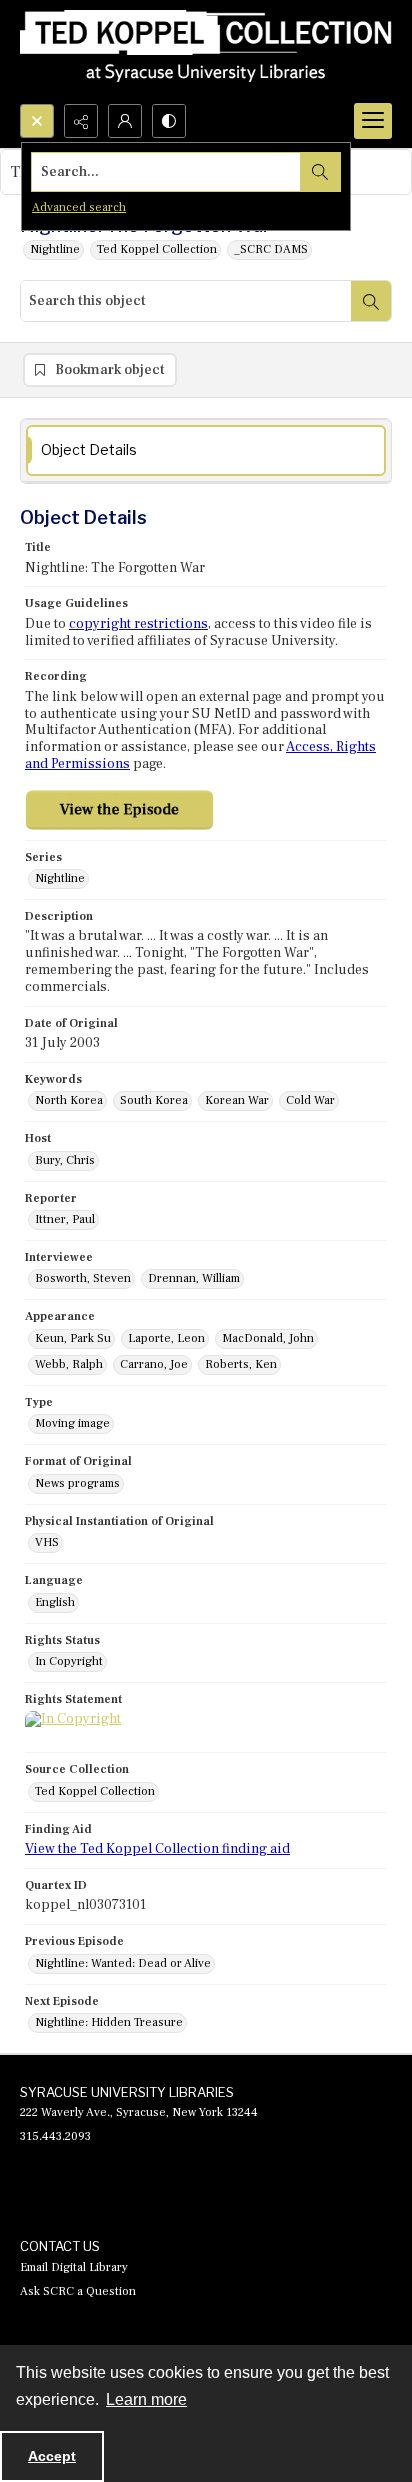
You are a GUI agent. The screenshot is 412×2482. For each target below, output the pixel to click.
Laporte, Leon (166, 1338)
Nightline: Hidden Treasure (109, 2022)
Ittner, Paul (65, 1219)
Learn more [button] (146, 2399)
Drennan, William (194, 1278)
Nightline (55, 249)
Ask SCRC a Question (78, 2291)
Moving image (72, 1423)
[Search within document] (371, 301)
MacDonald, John (268, 1338)
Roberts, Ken (241, 1364)
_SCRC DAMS (271, 249)
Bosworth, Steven (83, 1278)
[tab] (206, 450)
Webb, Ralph (69, 1364)
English (55, 1602)
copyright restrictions (138, 624)
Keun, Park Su (73, 1338)
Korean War (237, 1100)
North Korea (69, 1100)
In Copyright (69, 1661)
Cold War (310, 1100)
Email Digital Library (74, 2267)
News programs (77, 1483)
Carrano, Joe (154, 1364)
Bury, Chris (65, 1160)
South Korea (154, 1100)
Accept (52, 2456)
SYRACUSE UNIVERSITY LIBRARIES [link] (127, 2092)
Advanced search (79, 207)
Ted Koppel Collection (157, 249)
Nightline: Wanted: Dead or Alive (123, 1963)
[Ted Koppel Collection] (206, 52)
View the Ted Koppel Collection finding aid (157, 1849)
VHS (47, 1542)
